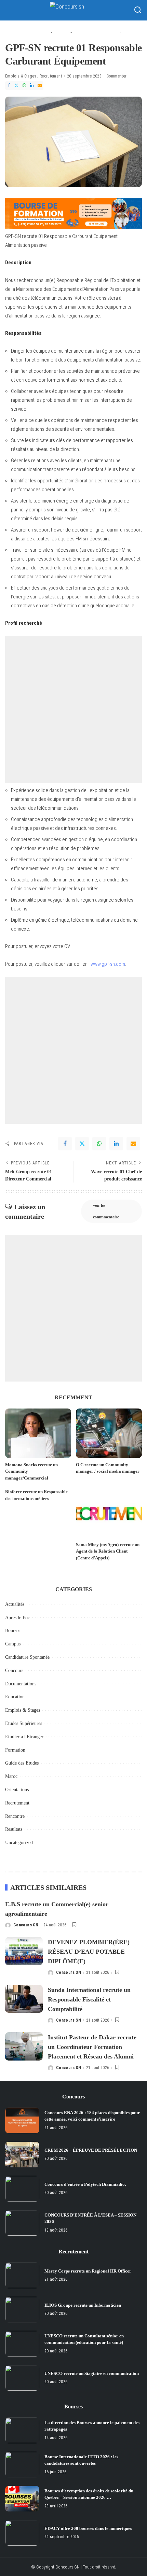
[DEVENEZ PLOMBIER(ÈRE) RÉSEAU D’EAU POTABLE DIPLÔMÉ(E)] (24, 1951)
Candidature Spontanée (27, 1657)
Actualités (15, 1604)
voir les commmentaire (106, 1211)
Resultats (14, 1829)
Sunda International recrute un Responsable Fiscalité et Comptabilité (89, 1999)
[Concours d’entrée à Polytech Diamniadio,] (22, 2189)
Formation (15, 1750)
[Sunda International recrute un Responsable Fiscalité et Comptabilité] (24, 1999)
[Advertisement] (73, 710)
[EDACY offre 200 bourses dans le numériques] (22, 2533)
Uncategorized (19, 1843)
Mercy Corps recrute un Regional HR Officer (88, 2271)
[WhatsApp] (24, 86)
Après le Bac (17, 1618)
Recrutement (51, 76)
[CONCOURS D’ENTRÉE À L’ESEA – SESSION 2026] (22, 2223)
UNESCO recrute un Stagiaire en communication (92, 2373)
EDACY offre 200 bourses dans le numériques (88, 2528)
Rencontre (15, 1816)
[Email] (40, 86)
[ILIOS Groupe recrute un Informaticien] (22, 2310)
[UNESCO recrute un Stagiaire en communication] (22, 2378)
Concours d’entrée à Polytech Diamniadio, (85, 2184)
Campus (13, 1644)
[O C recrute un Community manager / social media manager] (109, 1433)
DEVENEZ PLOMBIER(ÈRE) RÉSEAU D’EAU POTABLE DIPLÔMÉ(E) (89, 1952)
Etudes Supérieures (24, 1723)
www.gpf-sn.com (108, 964)
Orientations (17, 1790)
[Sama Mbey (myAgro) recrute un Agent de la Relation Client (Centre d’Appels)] (109, 1513)
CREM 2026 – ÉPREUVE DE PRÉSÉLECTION (91, 2150)
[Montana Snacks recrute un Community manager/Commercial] (38, 1433)
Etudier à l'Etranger (24, 1737)
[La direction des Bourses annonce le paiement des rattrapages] (22, 2430)
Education (15, 1697)
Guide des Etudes (22, 1763)
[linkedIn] (116, 1144)
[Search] (138, 10)
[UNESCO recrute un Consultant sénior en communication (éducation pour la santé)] (22, 2344)
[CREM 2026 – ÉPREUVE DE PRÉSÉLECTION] (22, 2155)
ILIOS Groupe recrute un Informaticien (83, 2305)
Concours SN (26, 1925)
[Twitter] (16, 86)
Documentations (21, 1684)
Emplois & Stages (21, 76)
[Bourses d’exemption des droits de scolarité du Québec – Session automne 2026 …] (22, 2499)
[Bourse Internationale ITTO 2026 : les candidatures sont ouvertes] (22, 2465)
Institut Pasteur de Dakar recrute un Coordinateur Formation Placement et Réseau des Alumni (92, 2047)
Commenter (117, 76)
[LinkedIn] (32, 86)
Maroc (11, 1776)
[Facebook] (9, 86)
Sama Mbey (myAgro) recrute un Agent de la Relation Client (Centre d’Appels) (108, 1551)
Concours (14, 1671)
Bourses (13, 1631)
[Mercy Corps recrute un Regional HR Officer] (22, 2275)
